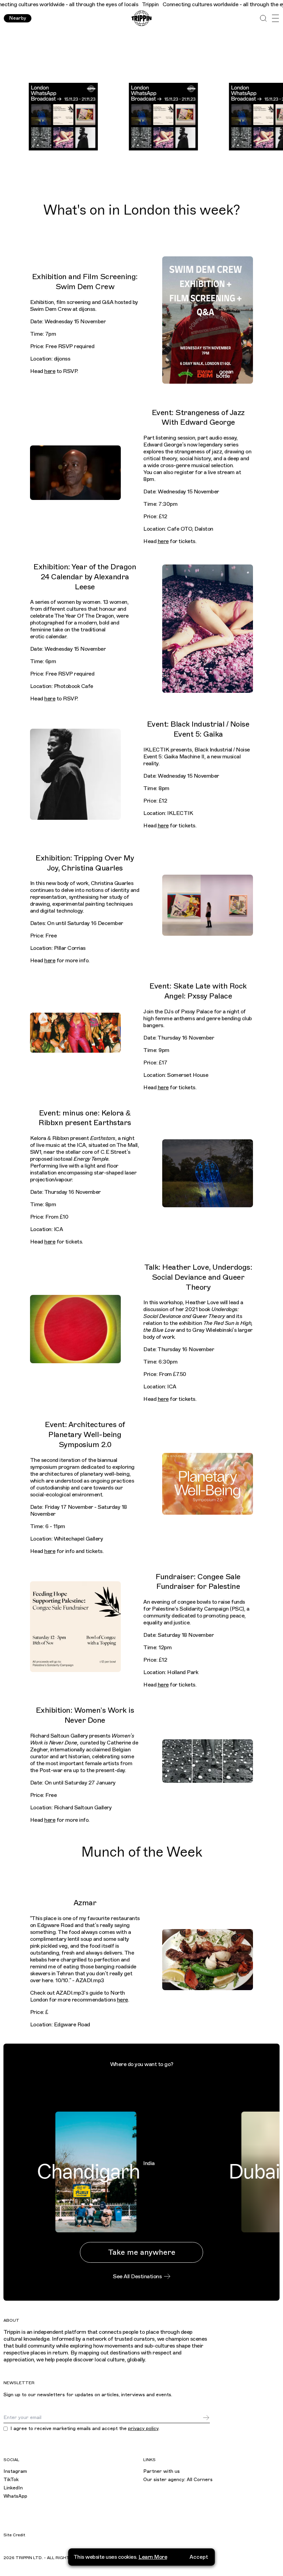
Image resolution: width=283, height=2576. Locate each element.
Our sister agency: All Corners (178, 2480)
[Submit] (206, 2418)
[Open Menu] (275, 18)
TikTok (11, 2480)
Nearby (18, 18)
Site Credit (14, 2535)
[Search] (263, 18)
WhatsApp (15, 2496)
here (50, 371)
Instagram (15, 2471)
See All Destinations (137, 2277)
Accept (199, 2557)
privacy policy (143, 2428)
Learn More (153, 2557)
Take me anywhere (142, 2252)
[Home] (141, 18)
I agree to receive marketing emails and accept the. (85, 2429)
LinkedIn (13, 2488)
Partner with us (162, 2471)
